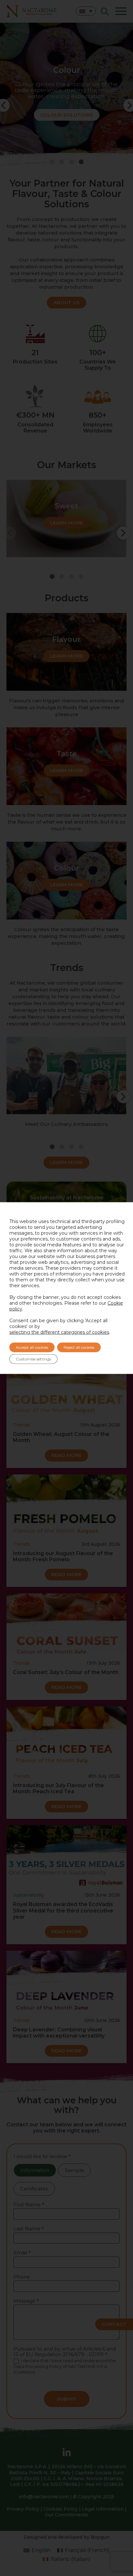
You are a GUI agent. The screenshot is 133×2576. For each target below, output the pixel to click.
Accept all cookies (32, 1347)
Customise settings (33, 1359)
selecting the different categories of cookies (59, 1332)
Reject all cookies (79, 1347)
